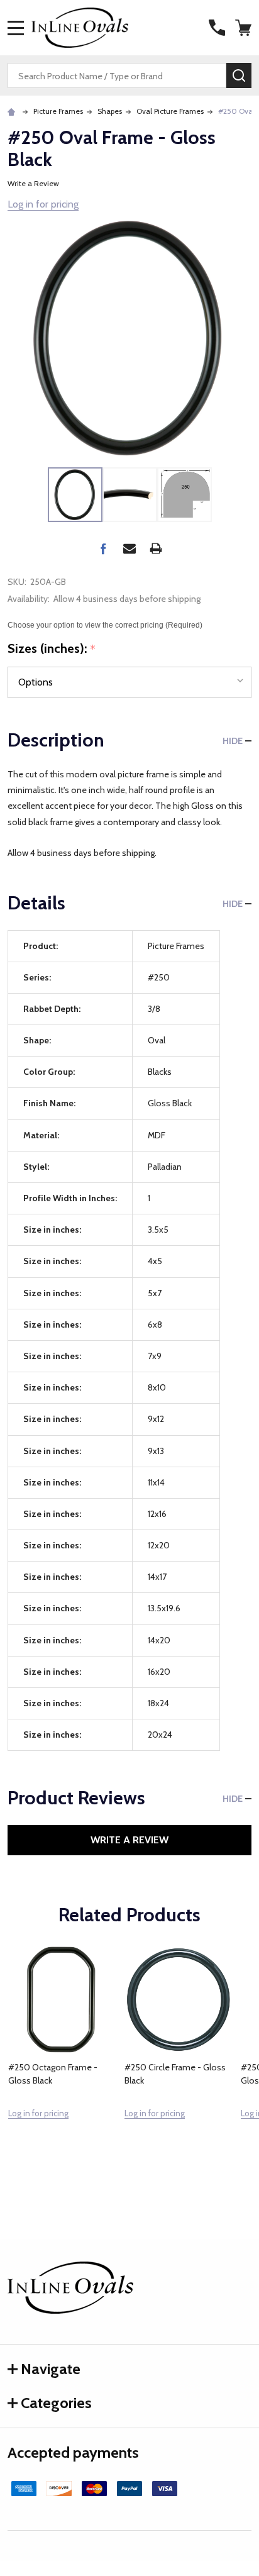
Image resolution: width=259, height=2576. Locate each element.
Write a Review (33, 183)
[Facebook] (103, 548)
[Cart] (245, 28)
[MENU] (16, 28)
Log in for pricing (43, 204)
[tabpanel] (62, 2060)
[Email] (129, 548)
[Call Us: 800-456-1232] (217, 28)
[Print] (156, 548)
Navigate (51, 2369)
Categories (56, 2403)
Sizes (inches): (52, 649)
